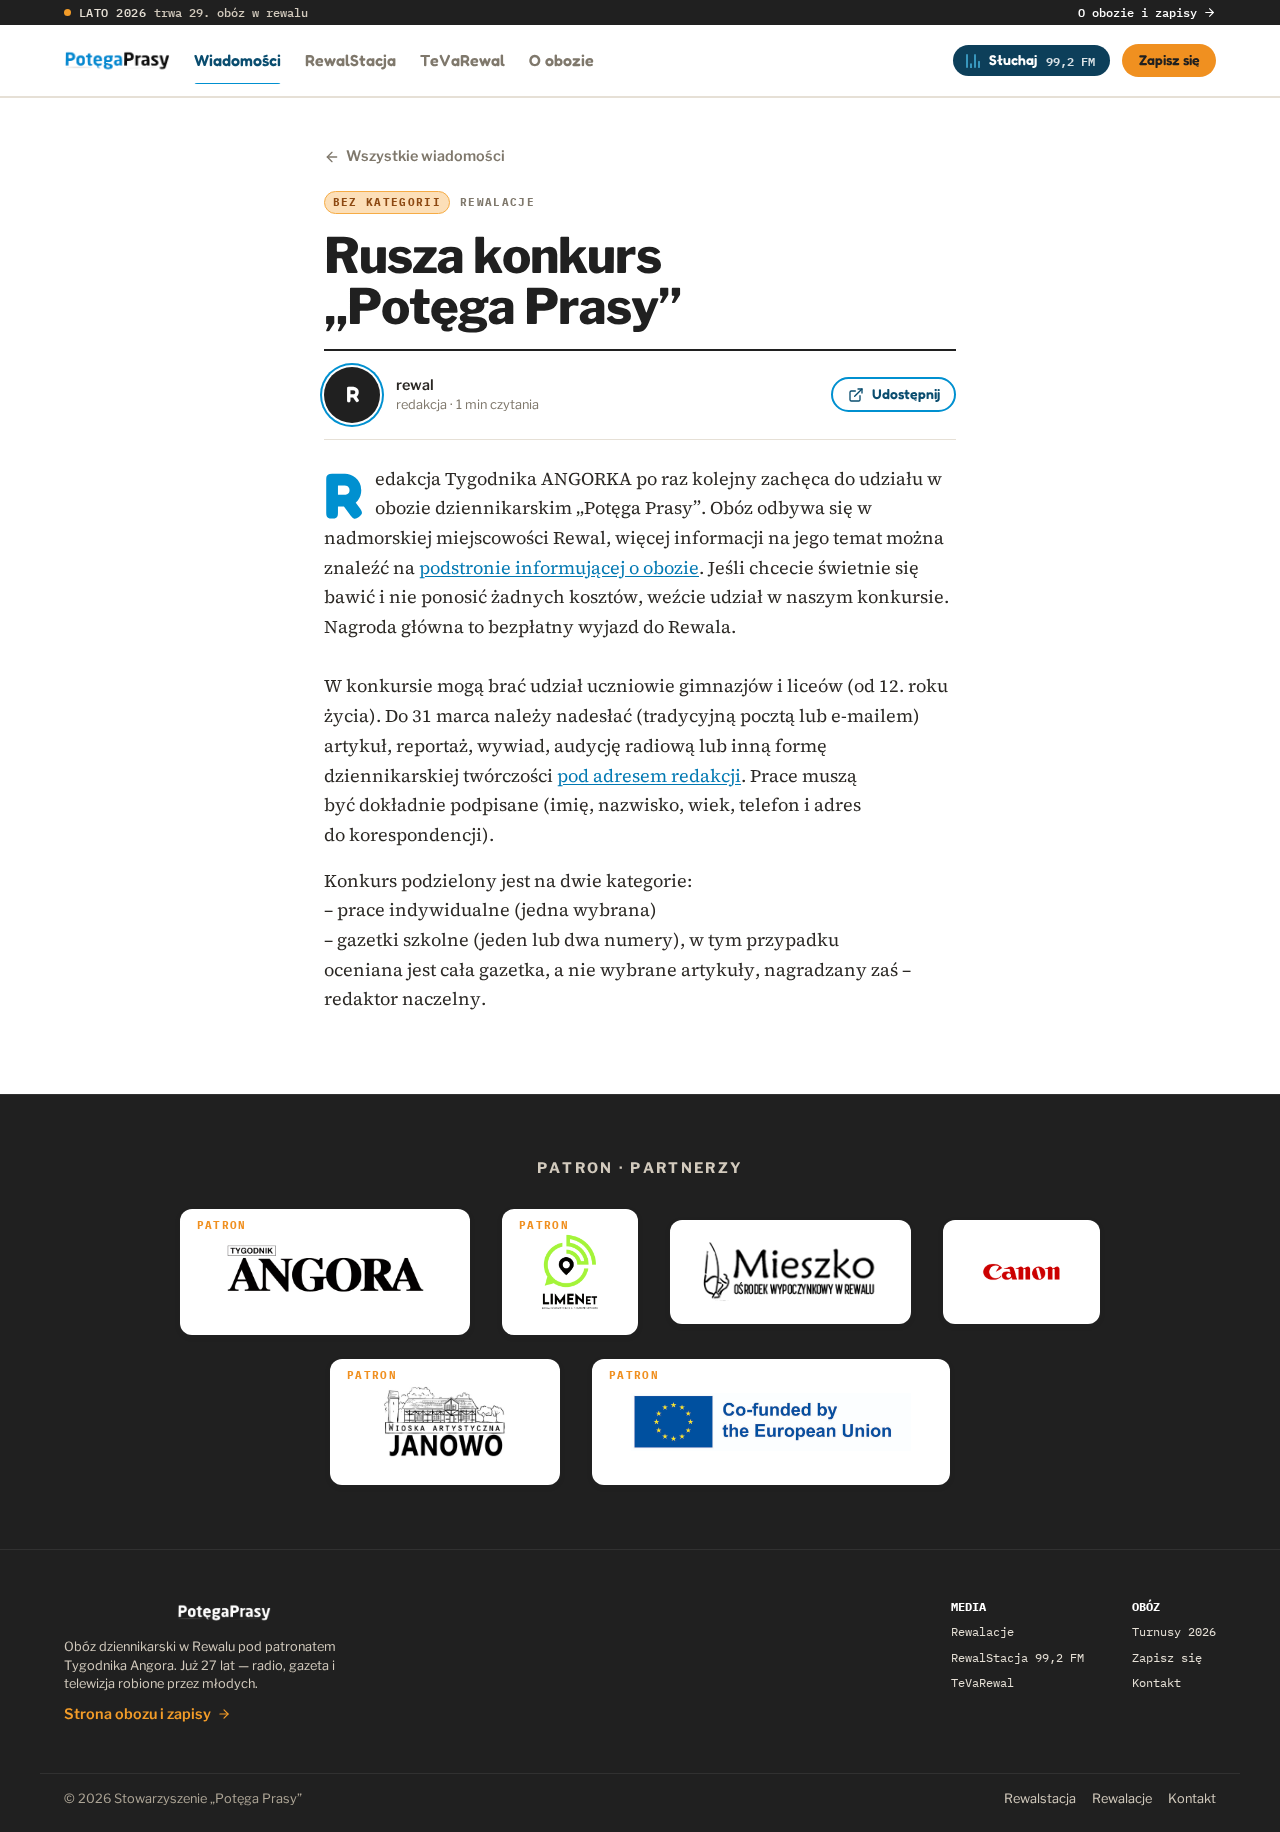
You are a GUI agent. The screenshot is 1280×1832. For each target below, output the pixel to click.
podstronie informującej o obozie (559, 567)
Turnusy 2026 (1174, 1631)
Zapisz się (1169, 59)
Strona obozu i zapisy (137, 1714)
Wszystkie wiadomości (425, 156)
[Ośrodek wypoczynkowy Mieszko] (790, 1272)
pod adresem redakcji (649, 775)
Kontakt (1156, 1682)
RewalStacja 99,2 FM (1017, 1657)
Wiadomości (237, 60)
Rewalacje (982, 1631)
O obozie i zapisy (1137, 12)
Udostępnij (906, 393)
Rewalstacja (1040, 1798)
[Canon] (1021, 1272)
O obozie (561, 60)
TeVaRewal (462, 60)
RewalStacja (350, 60)
